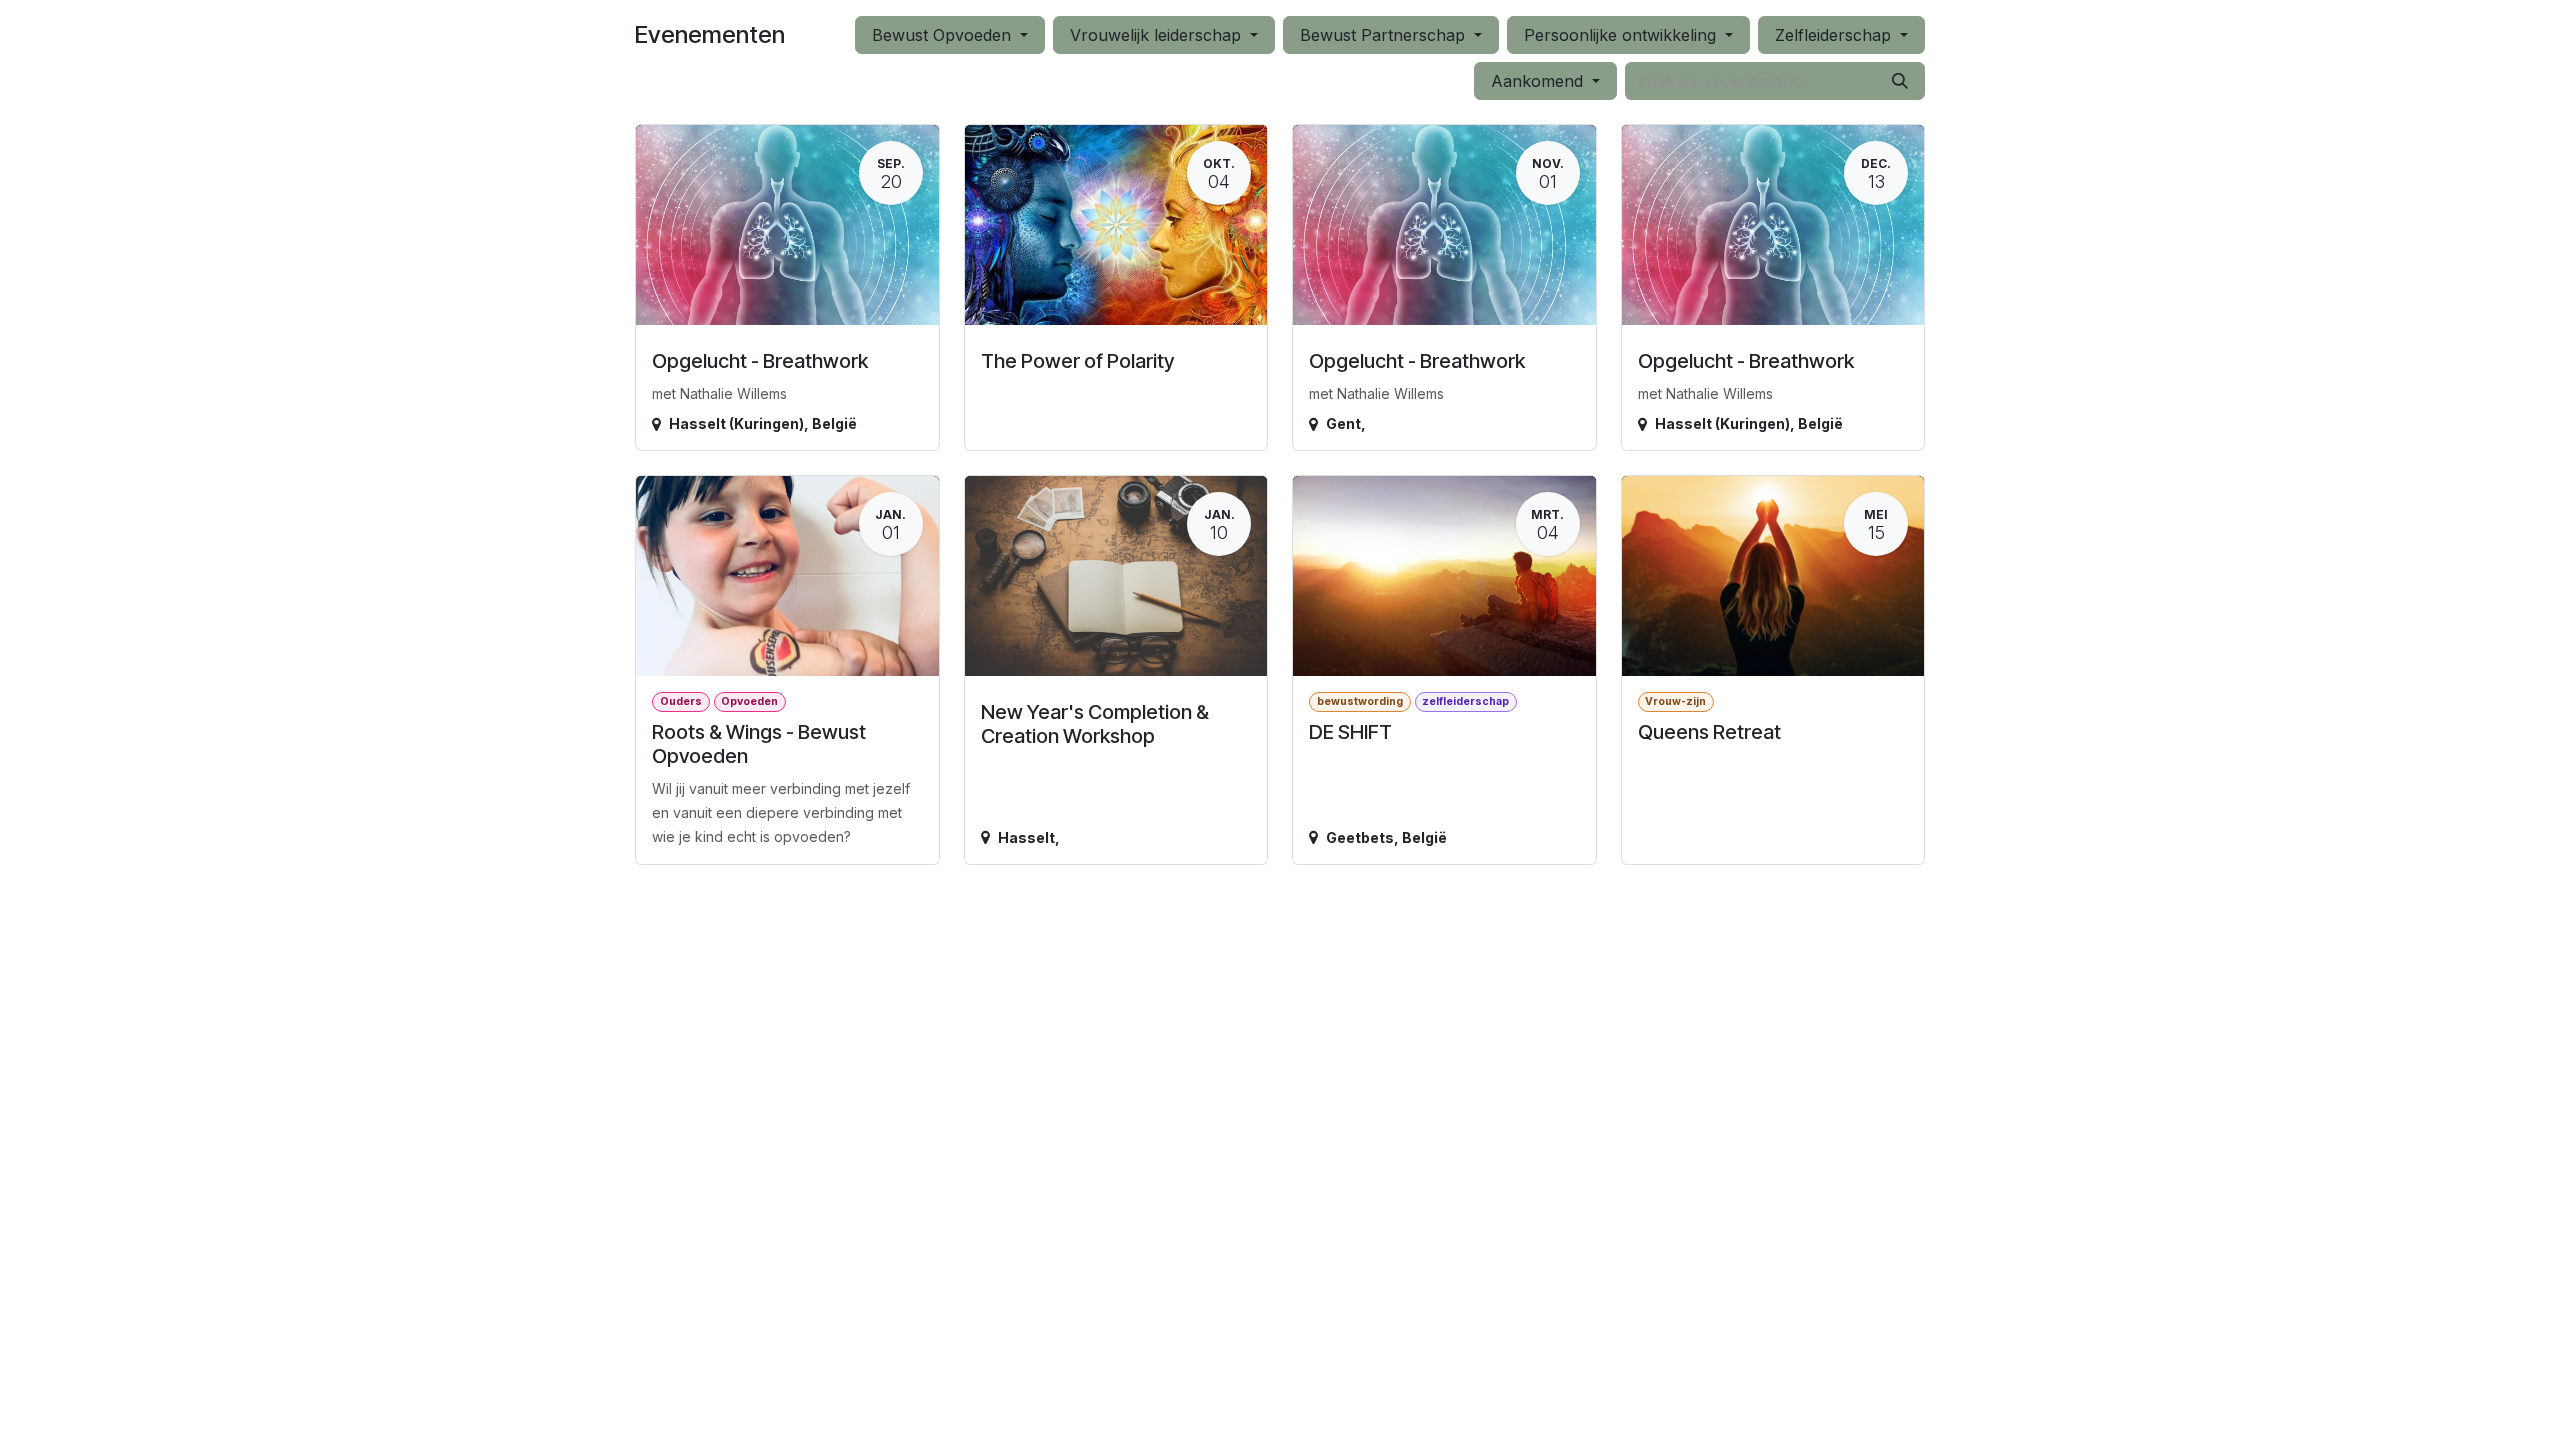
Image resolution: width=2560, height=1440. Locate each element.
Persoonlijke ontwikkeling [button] (1622, 35)
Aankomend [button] (1539, 81)
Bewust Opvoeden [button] (944, 35)
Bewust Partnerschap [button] (1385, 35)
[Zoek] (1900, 81)
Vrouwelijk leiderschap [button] (1158, 35)
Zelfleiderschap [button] (1835, 35)
